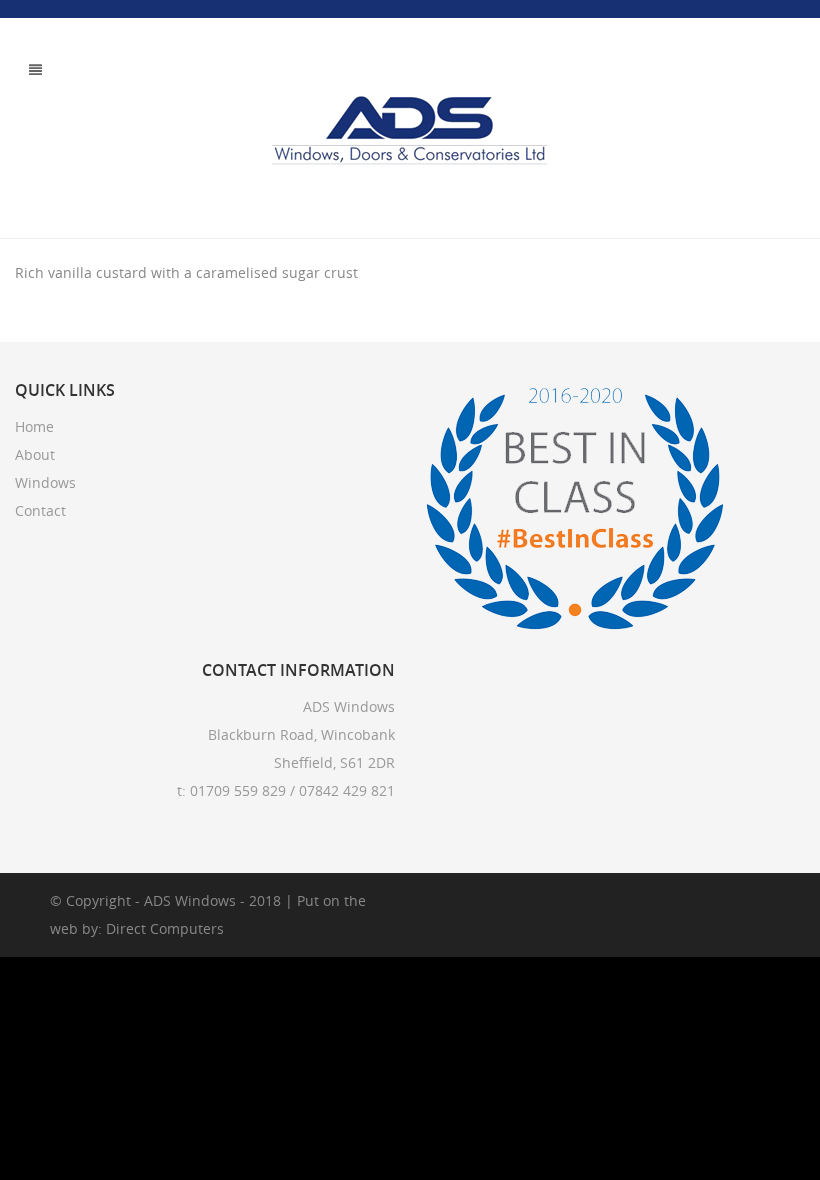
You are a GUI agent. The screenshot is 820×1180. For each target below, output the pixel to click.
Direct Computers (165, 928)
